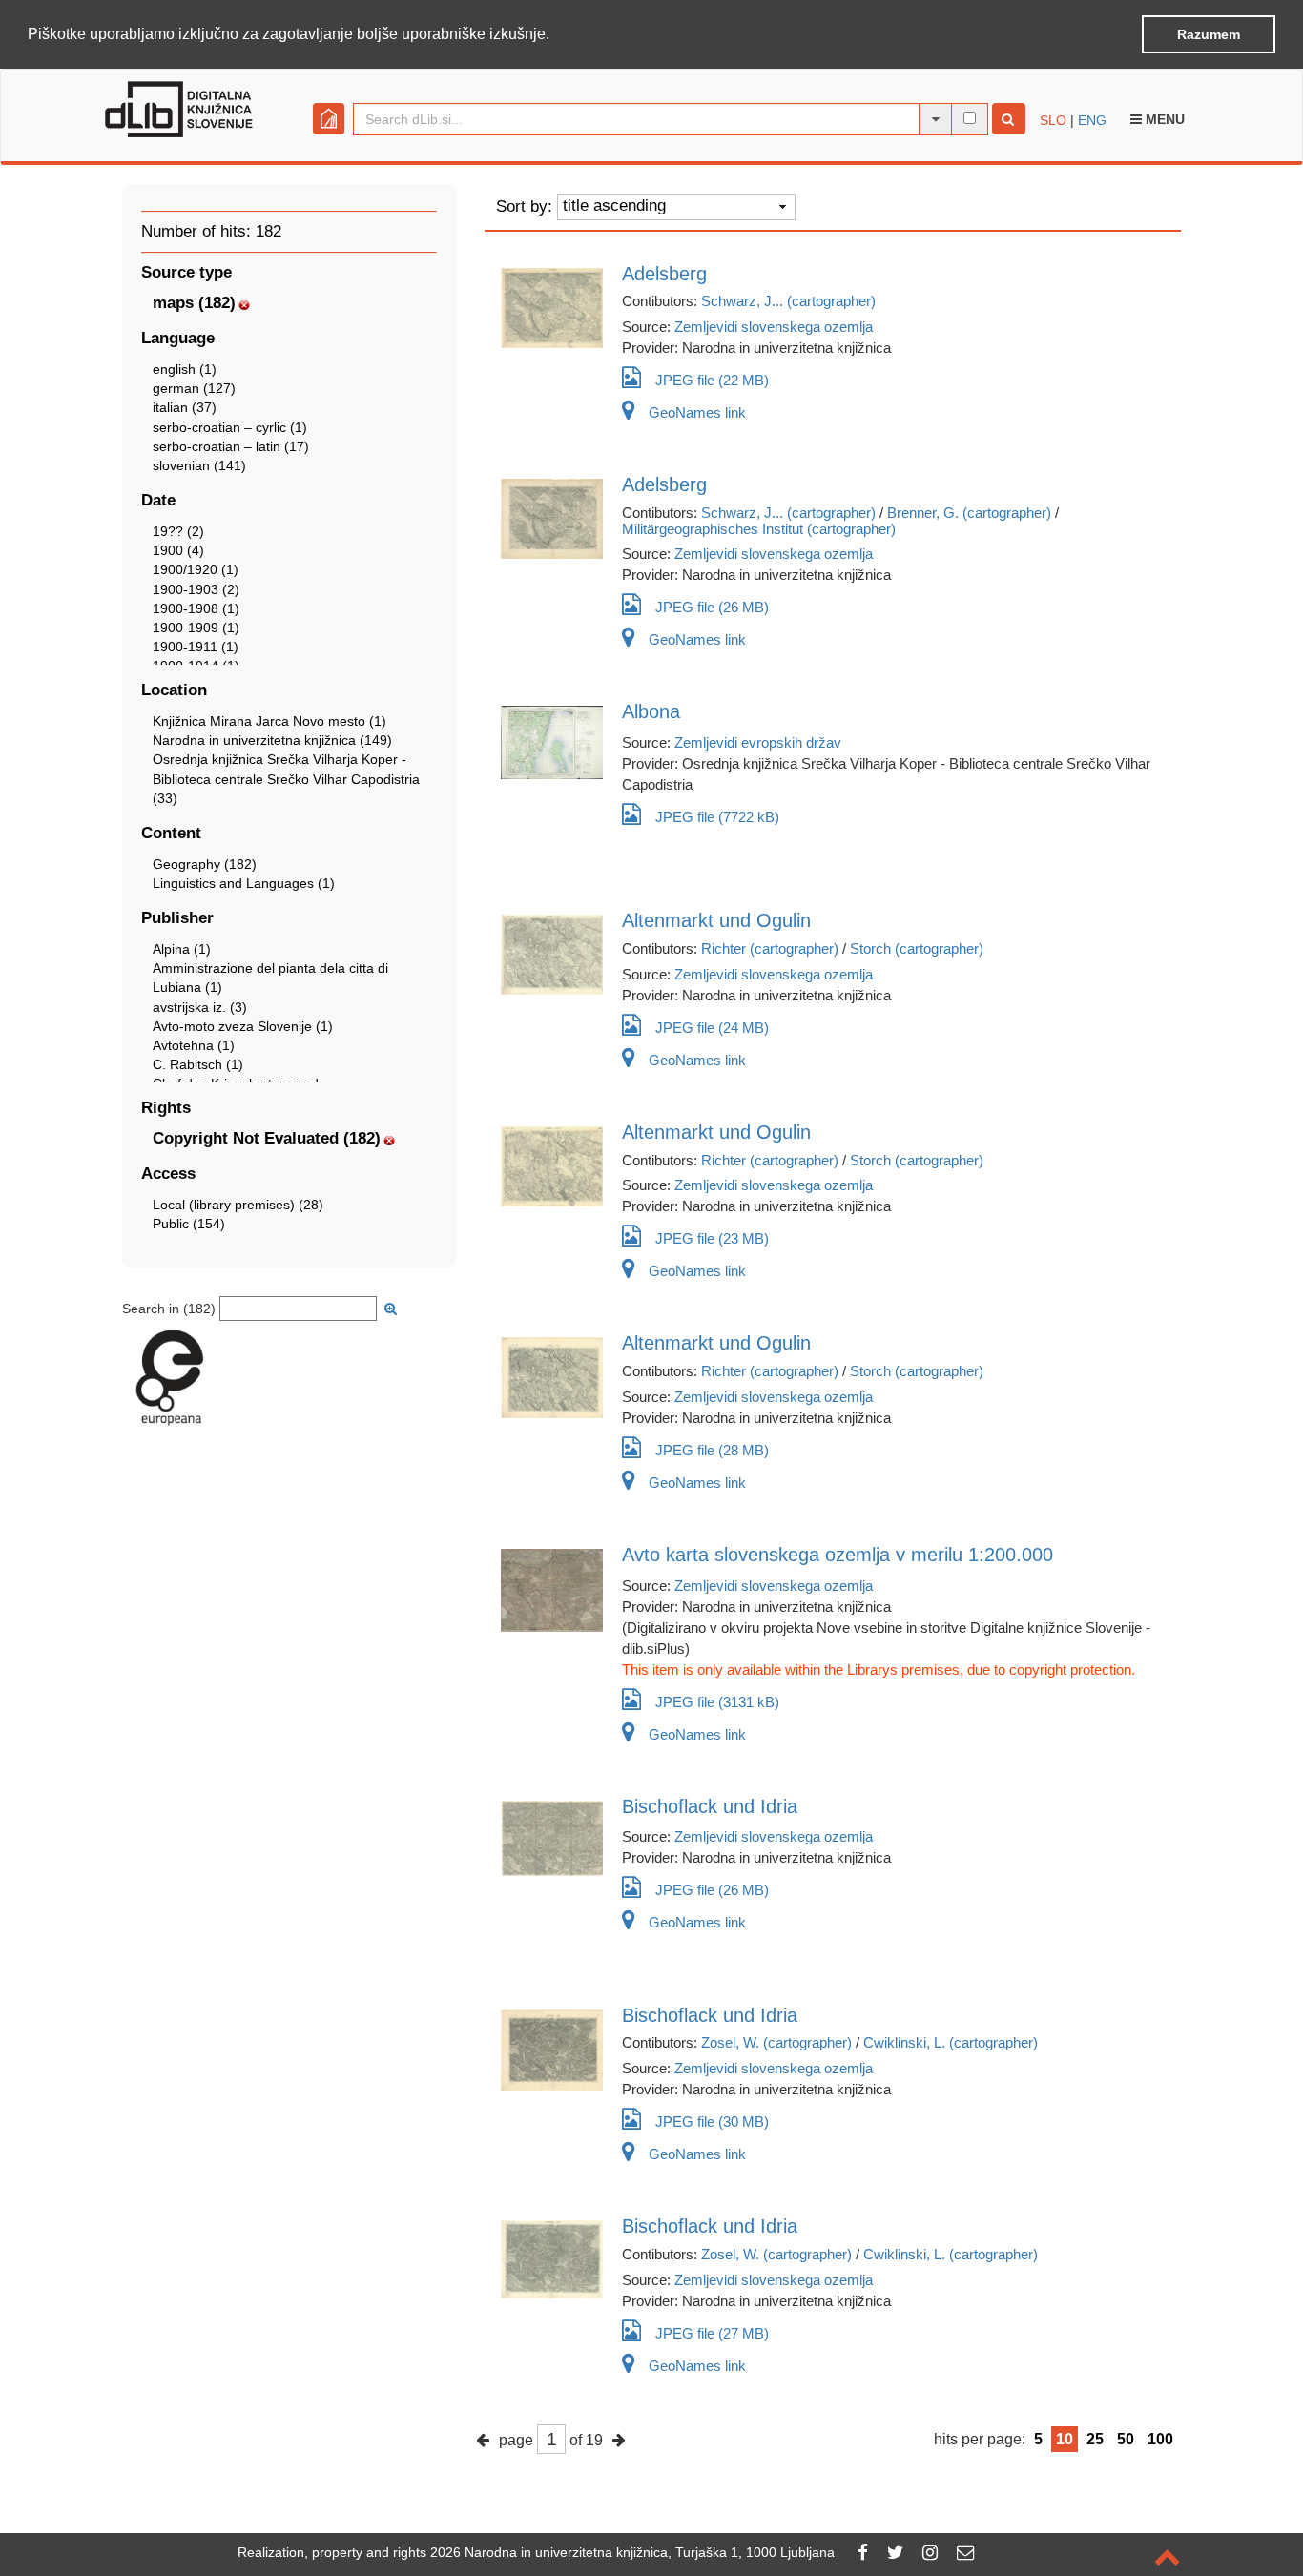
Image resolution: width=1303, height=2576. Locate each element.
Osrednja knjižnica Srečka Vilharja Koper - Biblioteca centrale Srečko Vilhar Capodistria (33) (286, 778)
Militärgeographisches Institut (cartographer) (759, 529)
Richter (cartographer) (770, 948)
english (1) (185, 369)
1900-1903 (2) (196, 589)
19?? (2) (178, 531)
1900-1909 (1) (196, 628)
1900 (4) (178, 550)
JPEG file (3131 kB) (717, 1702)
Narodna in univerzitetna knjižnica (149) (272, 740)
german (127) (194, 388)
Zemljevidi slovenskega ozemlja (774, 327)
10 (1065, 2439)
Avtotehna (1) (194, 1045)
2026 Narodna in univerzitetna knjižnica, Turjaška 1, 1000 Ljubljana (632, 2552)
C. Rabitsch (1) (198, 1064)
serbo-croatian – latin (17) (231, 446)
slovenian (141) (199, 465)
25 (1095, 2439)
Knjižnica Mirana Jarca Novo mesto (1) (269, 721)
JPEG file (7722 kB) (717, 817)
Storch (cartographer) (917, 948)
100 (1160, 2439)
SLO (1053, 120)
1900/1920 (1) (196, 569)
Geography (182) (205, 864)
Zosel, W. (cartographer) (776, 2042)
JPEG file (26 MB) (712, 607)
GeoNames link (697, 412)
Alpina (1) (182, 949)
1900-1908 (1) (196, 608)
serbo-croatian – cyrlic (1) (230, 427)
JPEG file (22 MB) (712, 380)
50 (1126, 2439)
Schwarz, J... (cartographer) (788, 301)
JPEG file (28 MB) (712, 1450)
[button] (556, 35)
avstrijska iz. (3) (200, 1007)
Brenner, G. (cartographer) (969, 513)
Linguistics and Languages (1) (244, 883)
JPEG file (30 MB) (712, 2122)
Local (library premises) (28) (238, 1205)
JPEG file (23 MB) (712, 1238)
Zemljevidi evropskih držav (758, 742)
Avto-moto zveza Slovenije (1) (243, 1026)
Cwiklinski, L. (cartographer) (951, 2042)
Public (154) (189, 1224)
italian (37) (185, 407)
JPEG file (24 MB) (712, 1028)
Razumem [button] (1209, 34)
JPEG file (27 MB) (712, 2333)
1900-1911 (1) (196, 647)
